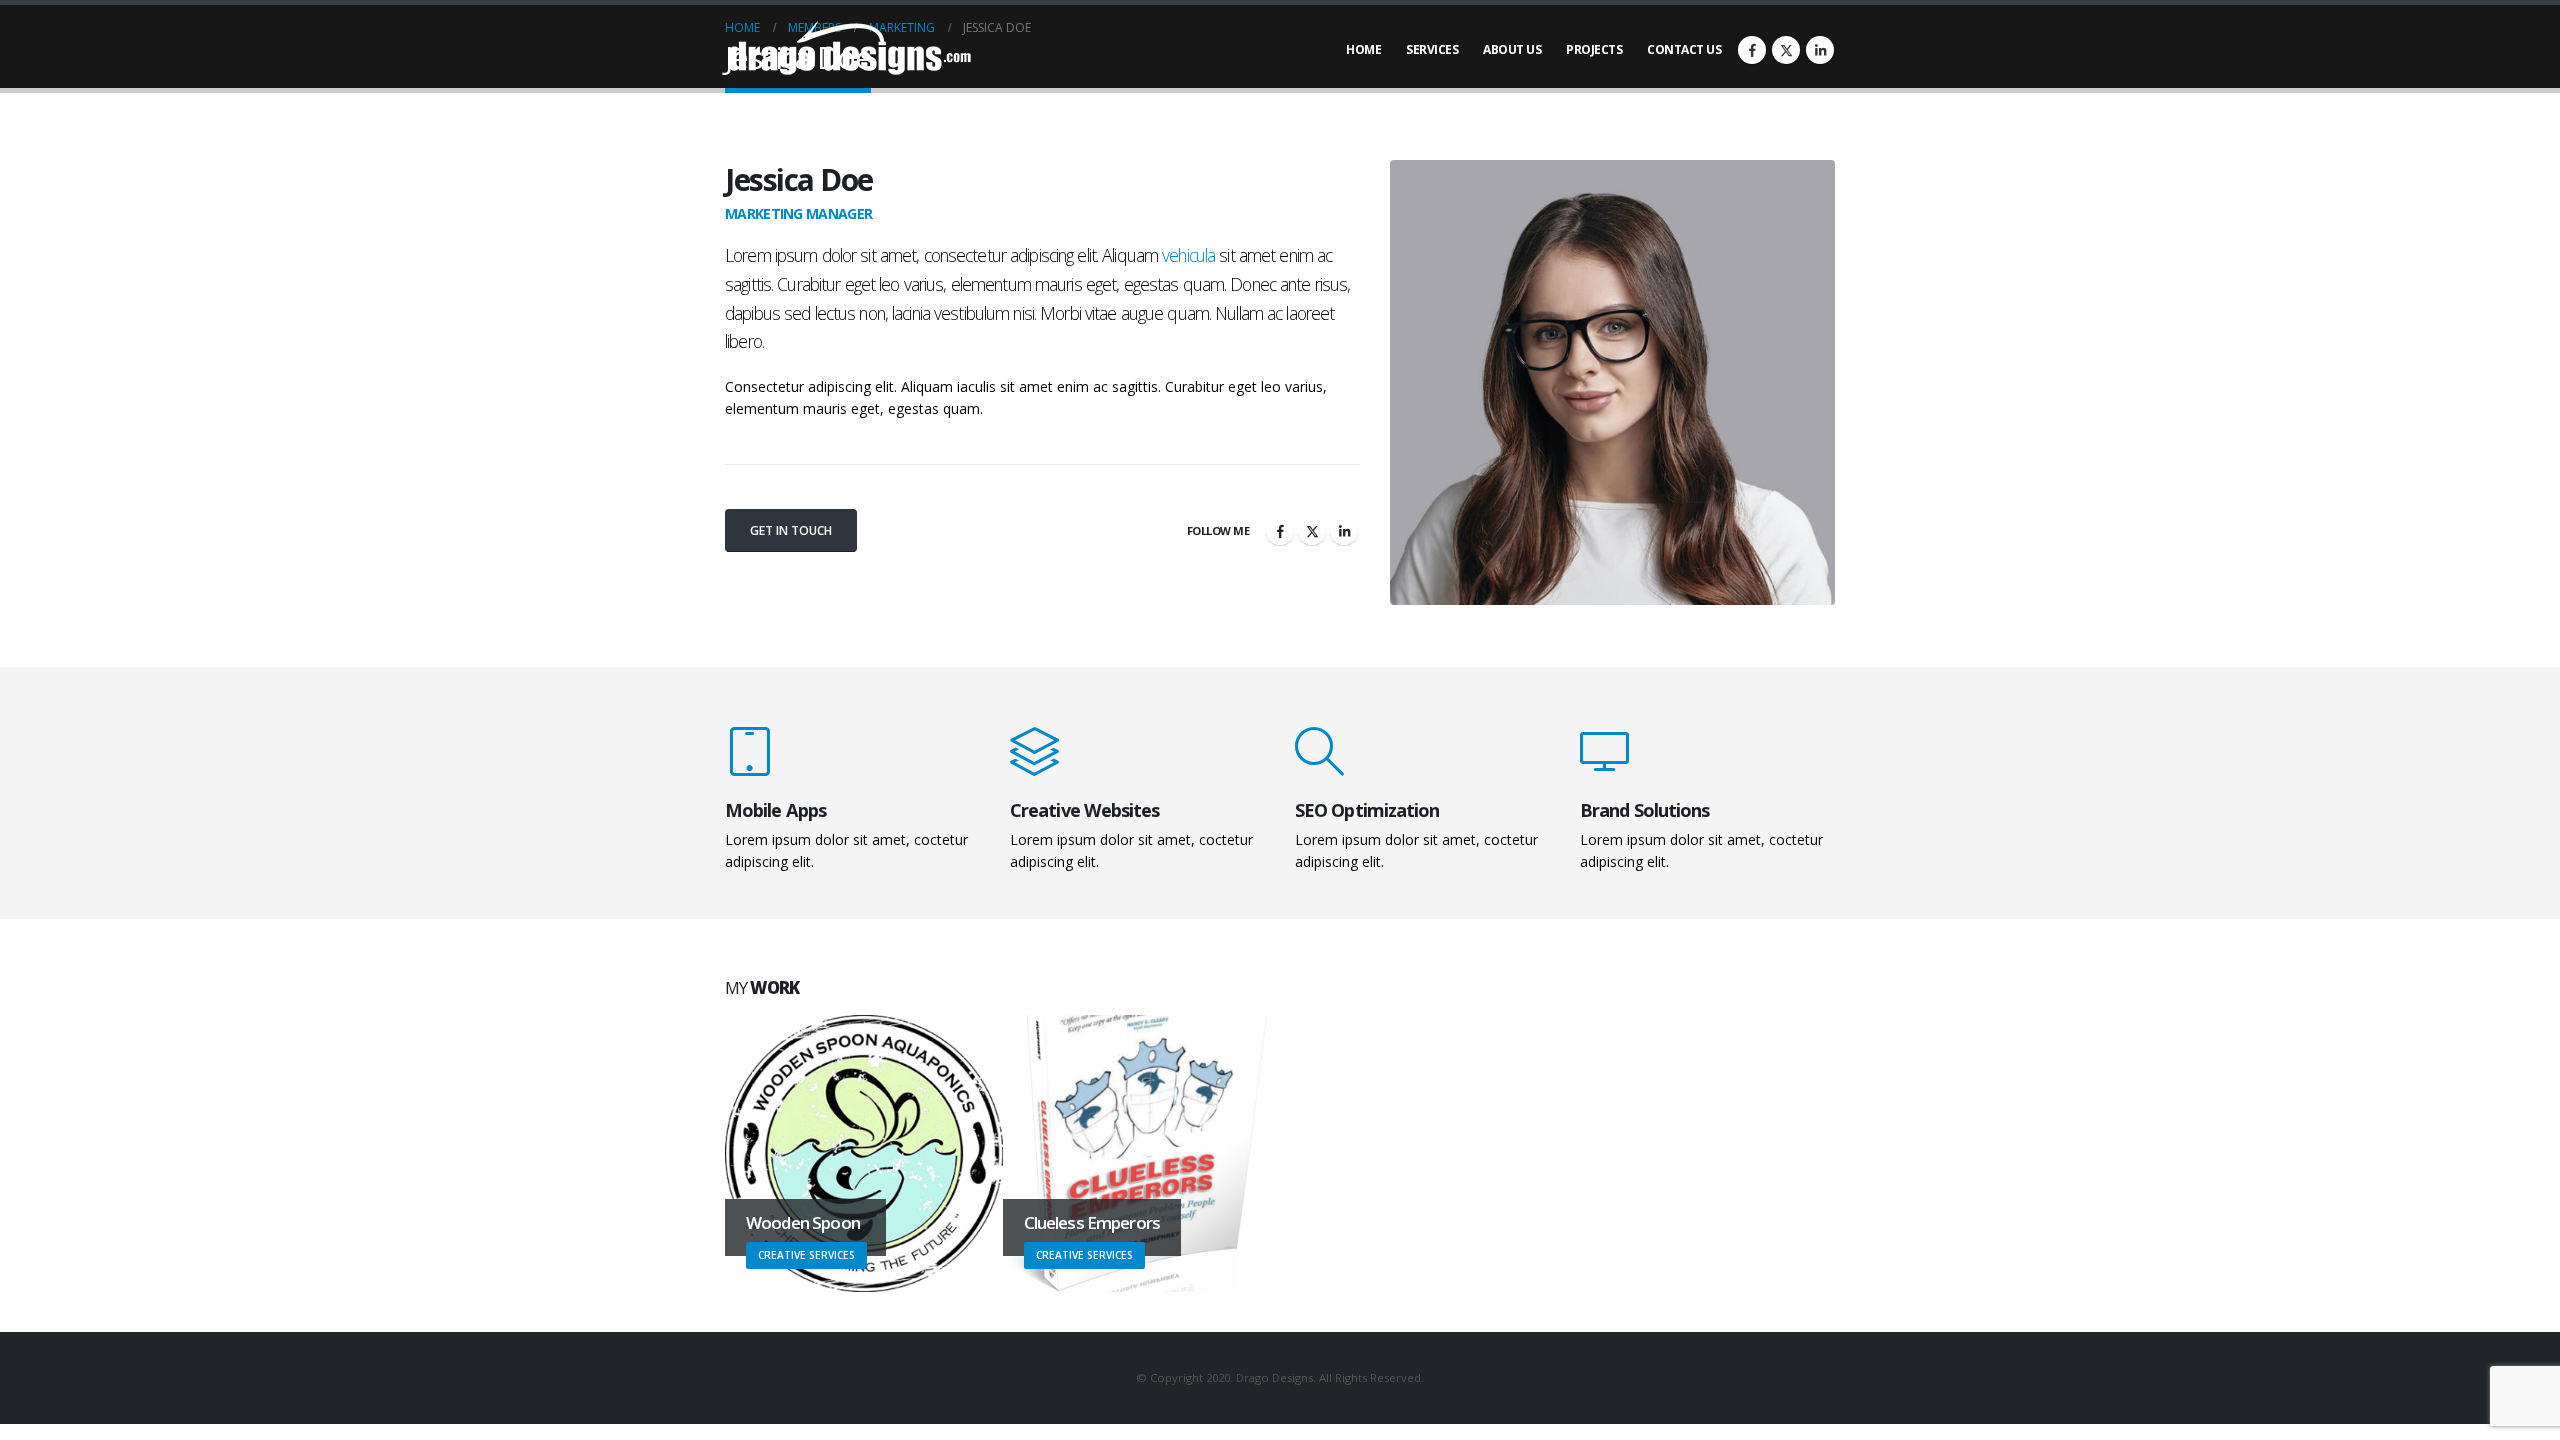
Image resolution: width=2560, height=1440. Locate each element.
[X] (1786, 50)
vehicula (1188, 255)
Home (1363, 49)
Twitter (1312, 531)
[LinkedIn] (1820, 50)
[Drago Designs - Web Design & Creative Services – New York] (850, 50)
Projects (1594, 49)
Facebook (1280, 531)
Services (1432, 49)
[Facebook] (1752, 50)
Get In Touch (791, 530)
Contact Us (1684, 49)
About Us (1512, 49)
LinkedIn (1344, 531)
